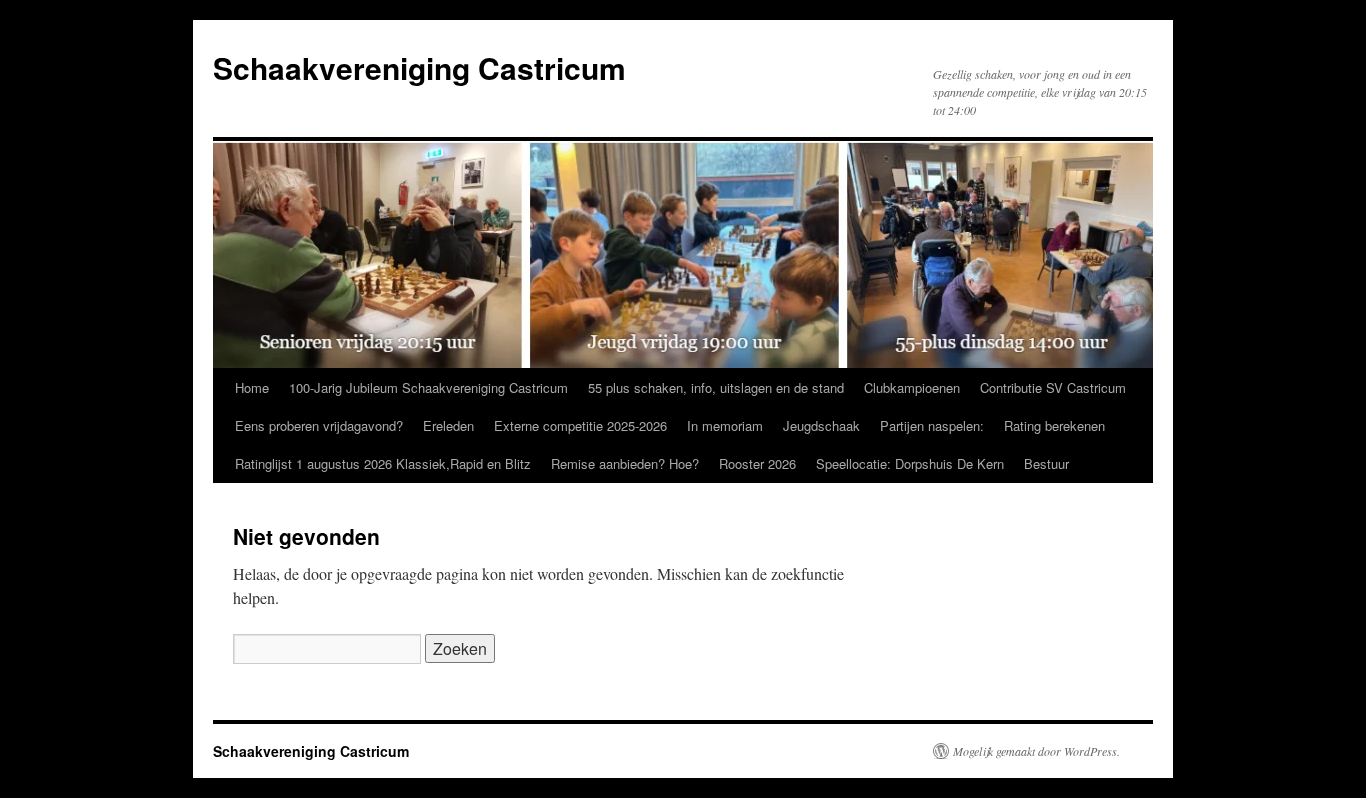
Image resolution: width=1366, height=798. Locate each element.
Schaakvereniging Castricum (419, 67)
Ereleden (448, 425)
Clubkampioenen (912, 387)
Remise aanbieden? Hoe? (625, 463)
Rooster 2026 (757, 463)
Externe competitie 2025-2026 (580, 425)
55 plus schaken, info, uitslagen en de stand (716, 387)
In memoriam (725, 425)
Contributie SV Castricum (1053, 387)
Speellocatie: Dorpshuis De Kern (910, 463)
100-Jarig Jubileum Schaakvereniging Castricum (428, 387)
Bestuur (1046, 463)
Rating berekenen (1054, 425)
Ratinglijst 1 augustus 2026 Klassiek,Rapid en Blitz (383, 463)
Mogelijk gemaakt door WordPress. (1036, 751)
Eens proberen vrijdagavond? (319, 425)
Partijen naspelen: (932, 425)
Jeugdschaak (821, 425)
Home (252, 387)
